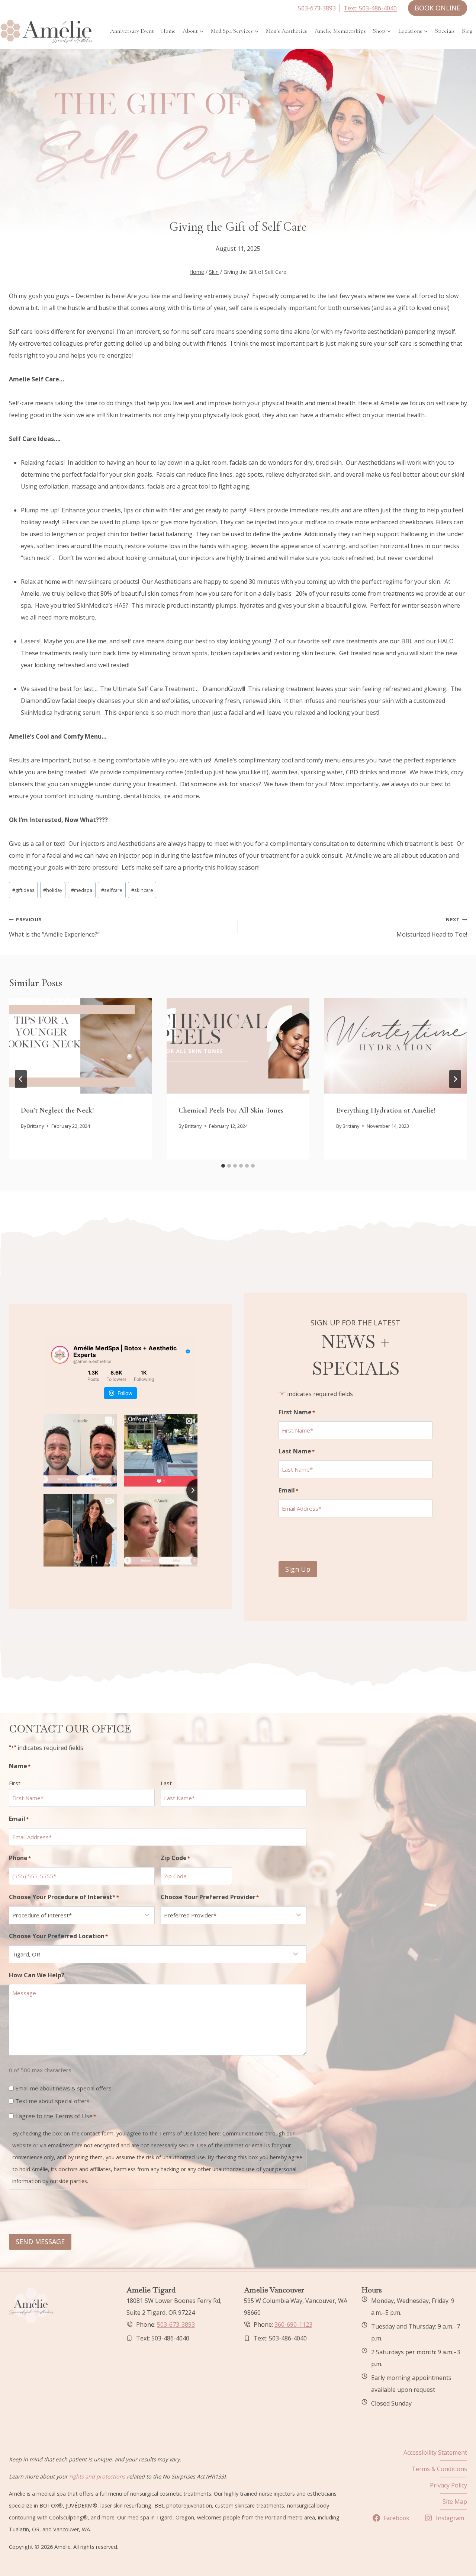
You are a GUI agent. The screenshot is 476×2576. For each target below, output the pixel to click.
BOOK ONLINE (438, 8)
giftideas (23, 890)
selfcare (112, 890)
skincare (142, 890)
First (15, 1783)
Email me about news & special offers (63, 2088)
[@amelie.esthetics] (60, 1355)
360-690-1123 (293, 2324)
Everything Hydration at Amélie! (386, 1110)
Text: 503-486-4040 (370, 8)
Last (166, 1783)
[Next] (455, 1079)
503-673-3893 (176, 2324)
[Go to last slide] (21, 1079)
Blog (467, 31)
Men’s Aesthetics (287, 31)
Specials (445, 31)
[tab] (223, 1166)
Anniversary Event (132, 31)
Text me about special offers (52, 2101)
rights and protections (97, 2476)
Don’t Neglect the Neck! (57, 1110)
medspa (82, 890)
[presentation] (80, 1046)
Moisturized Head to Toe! (432, 927)
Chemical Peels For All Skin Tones (231, 1110)
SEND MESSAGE (40, 2241)
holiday (53, 890)
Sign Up (298, 1569)
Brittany (36, 1126)
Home (168, 31)
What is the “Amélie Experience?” (54, 927)
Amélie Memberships (340, 31)
